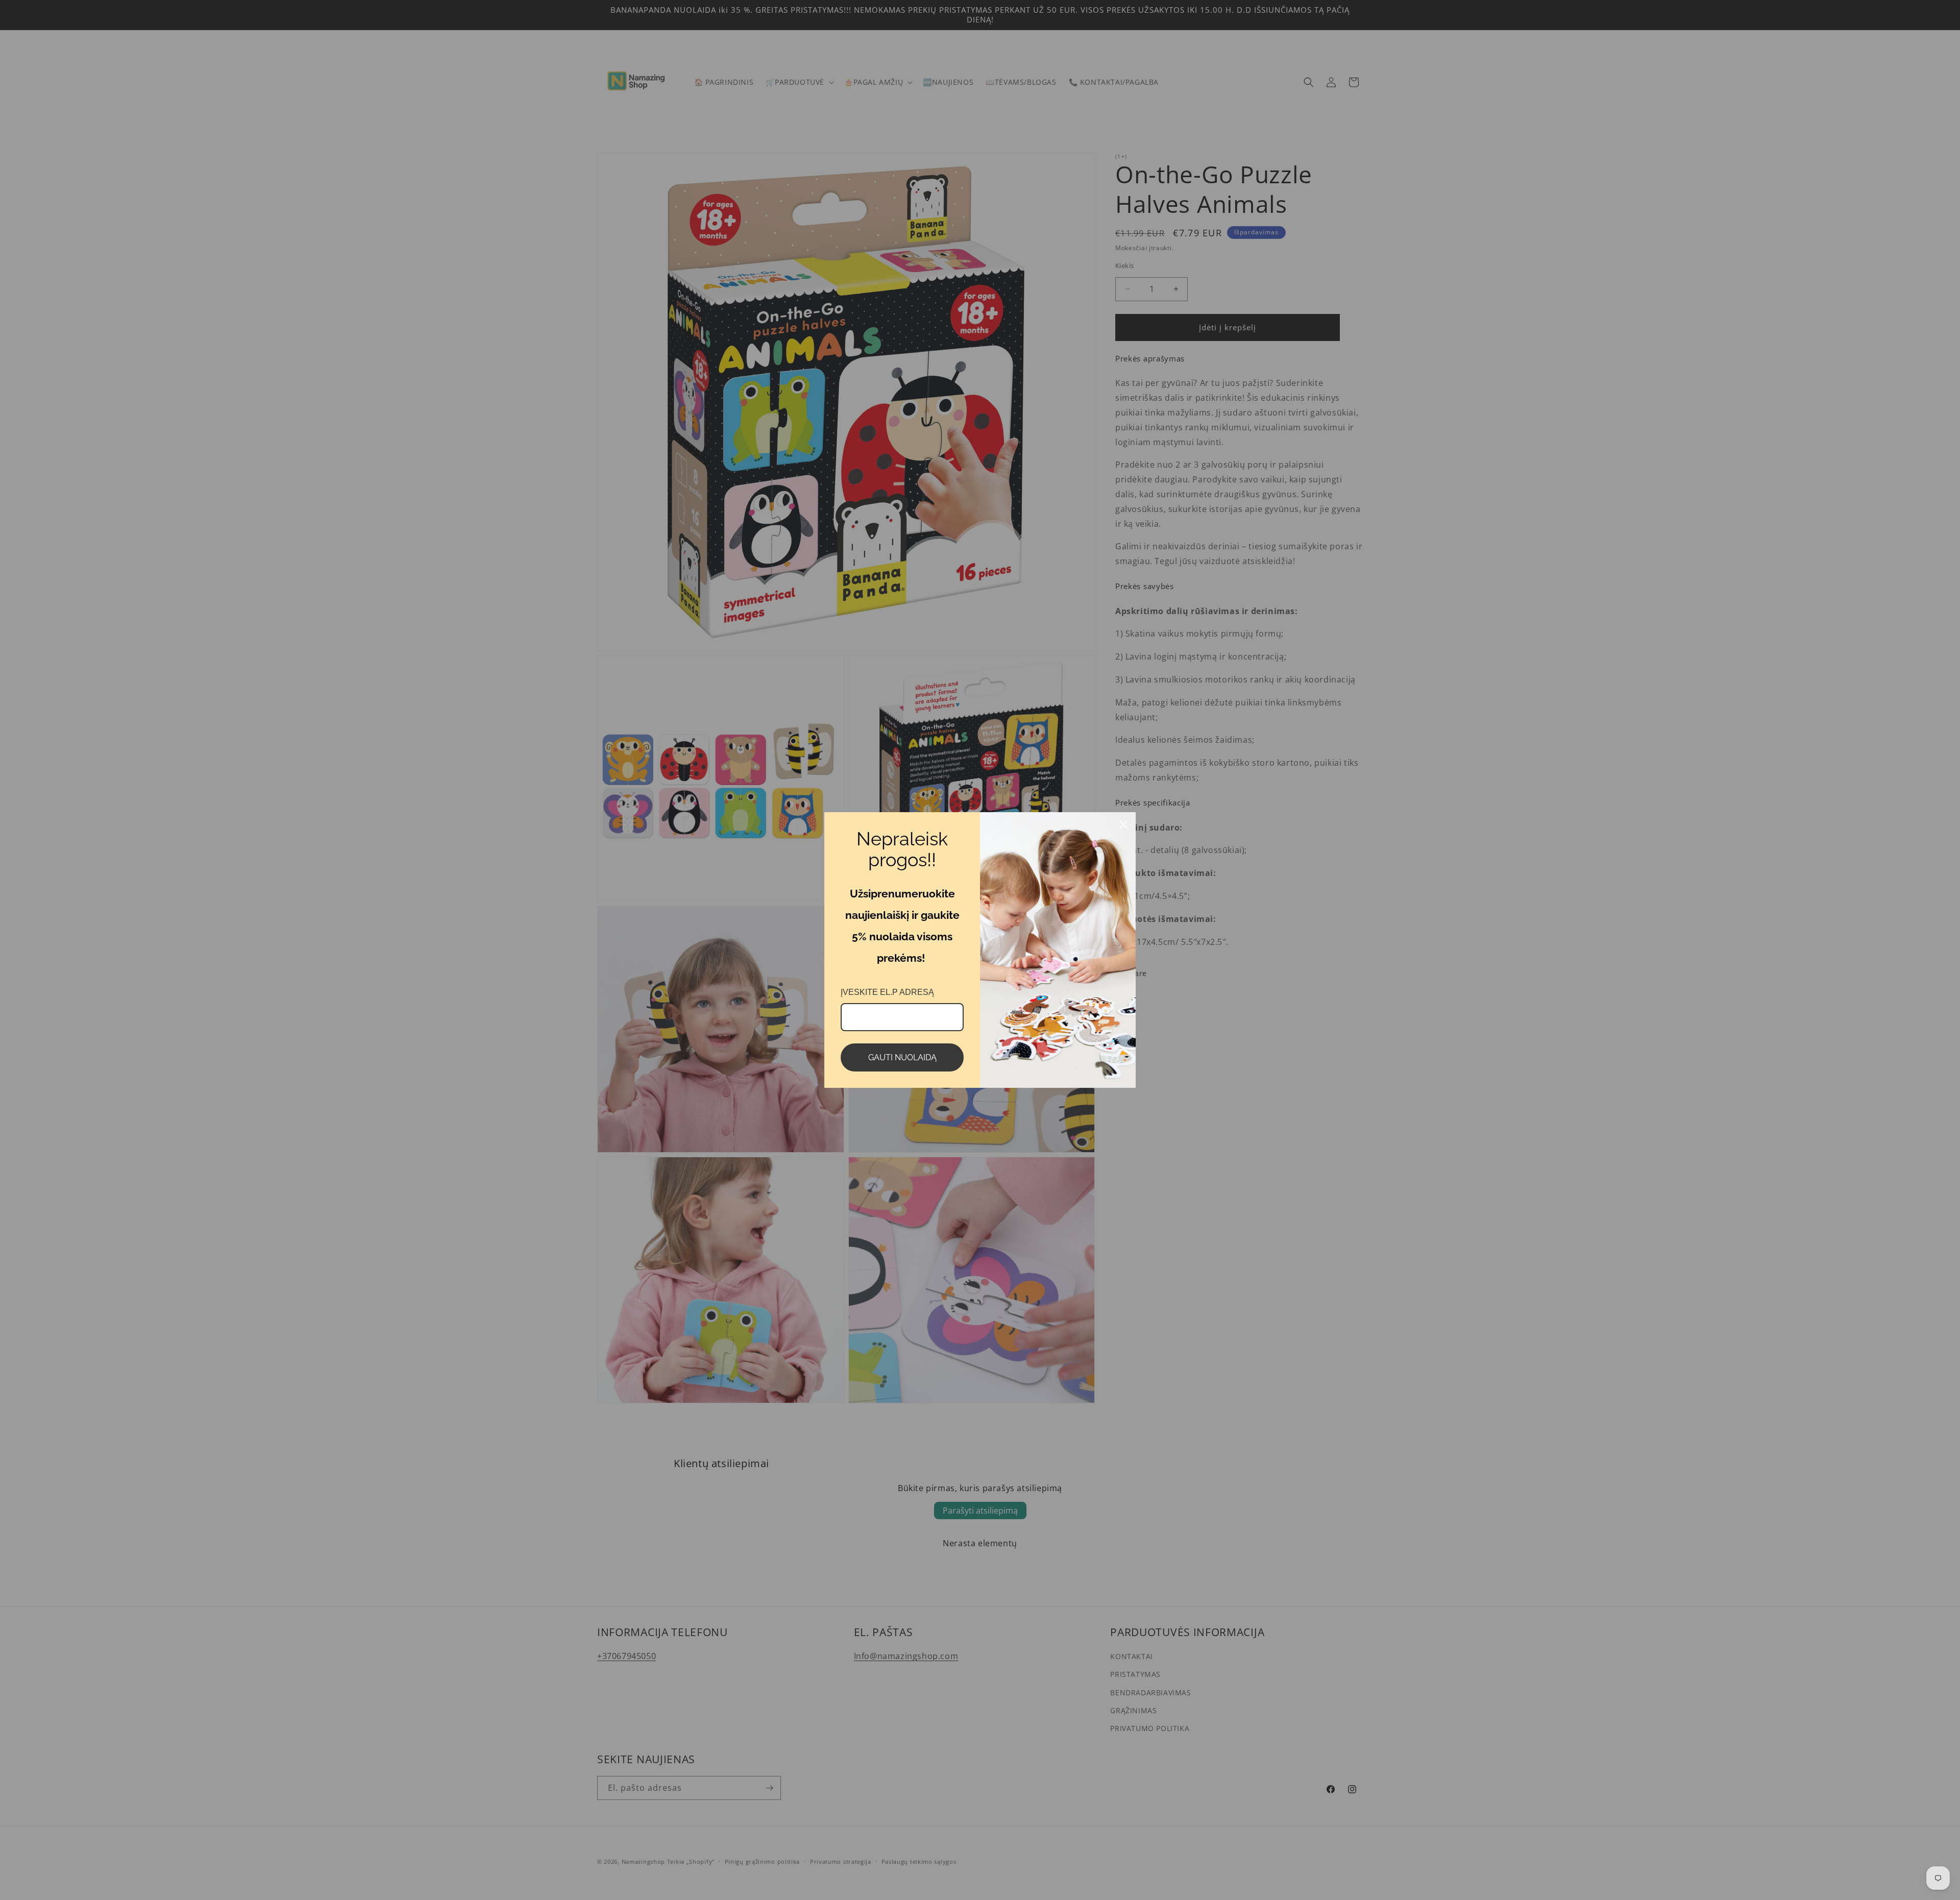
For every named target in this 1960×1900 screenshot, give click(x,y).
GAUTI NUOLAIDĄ (902, 1057)
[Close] (1123, 824)
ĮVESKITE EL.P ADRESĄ (887, 992)
